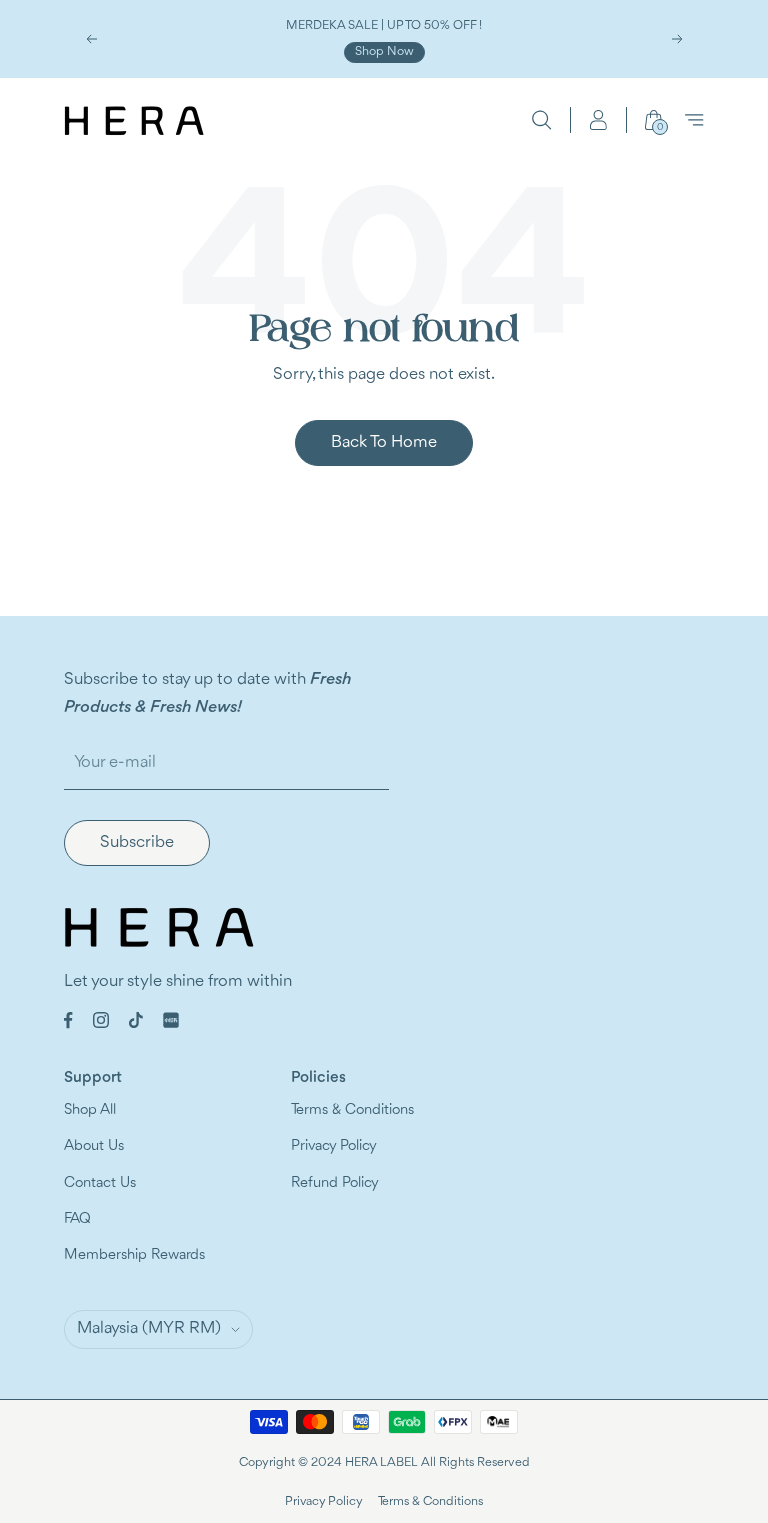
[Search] (542, 120)
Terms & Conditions (352, 1110)
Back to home (384, 442)
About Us (94, 1146)
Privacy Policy (334, 1146)
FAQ (77, 1219)
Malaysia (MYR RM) (149, 1328)
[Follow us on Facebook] (68, 1020)
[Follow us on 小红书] (171, 1020)
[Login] (598, 120)
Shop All (90, 1110)
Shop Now (384, 51)
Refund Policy (335, 1183)
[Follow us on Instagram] (101, 1020)
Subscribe (137, 842)
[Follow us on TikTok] (136, 1020)
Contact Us (100, 1183)
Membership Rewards (134, 1255)
